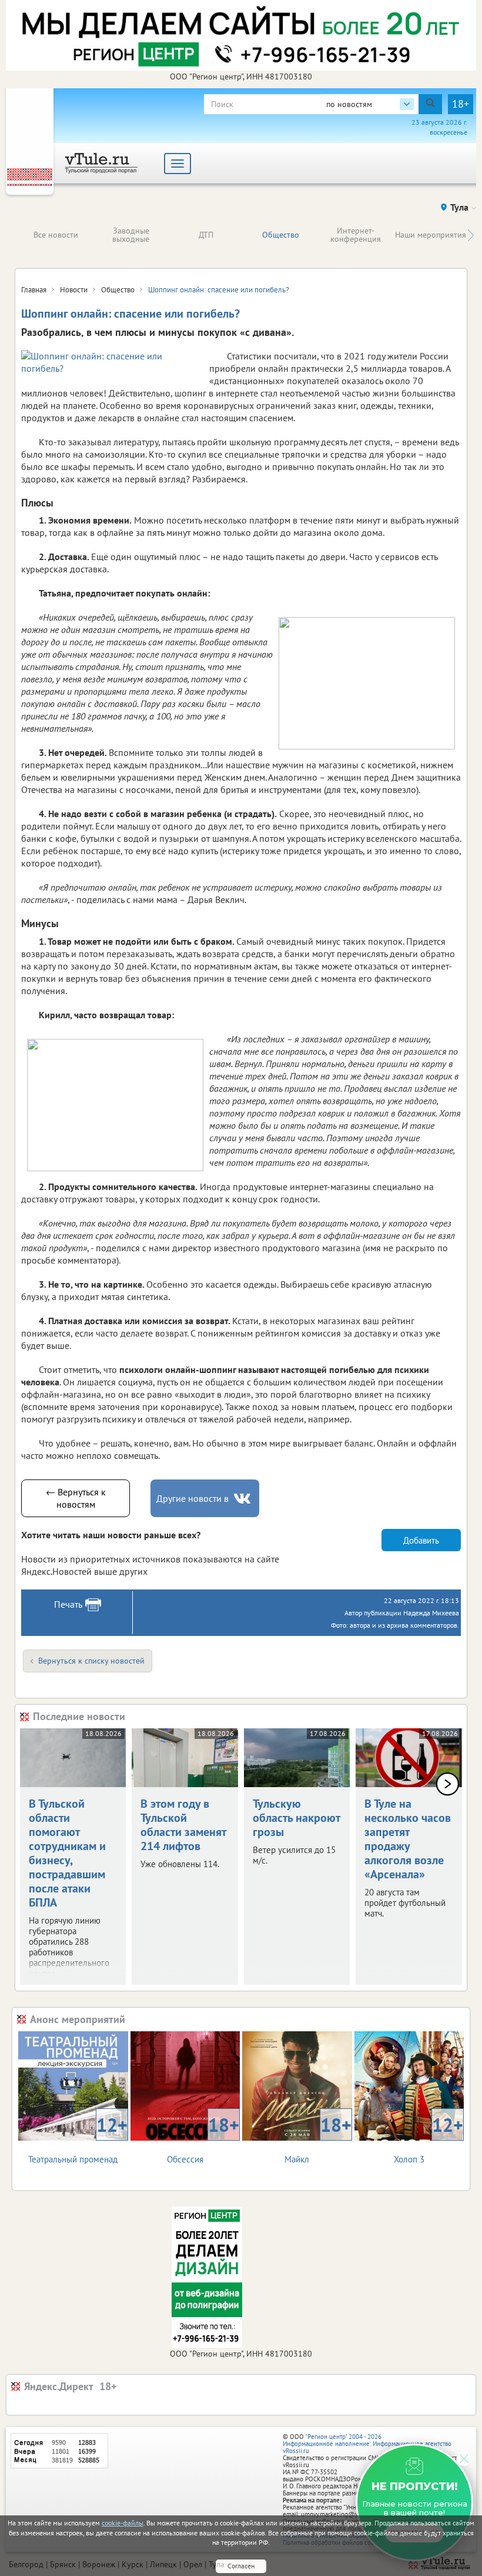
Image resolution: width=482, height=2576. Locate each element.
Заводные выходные (131, 235)
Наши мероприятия (431, 235)
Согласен (241, 2566)
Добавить (421, 1540)
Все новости (56, 235)
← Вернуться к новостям (76, 1498)
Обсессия (203, 2139)
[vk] (243, 1499)
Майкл (318, 2139)
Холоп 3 (429, 2139)
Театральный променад (78, 2139)
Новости (74, 290)
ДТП (206, 235)
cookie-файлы (123, 2523)
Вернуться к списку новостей (91, 1661)
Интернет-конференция (356, 235)
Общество (281, 235)
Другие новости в (193, 1498)
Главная (34, 290)
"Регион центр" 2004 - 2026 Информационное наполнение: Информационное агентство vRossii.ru (367, 2444)
